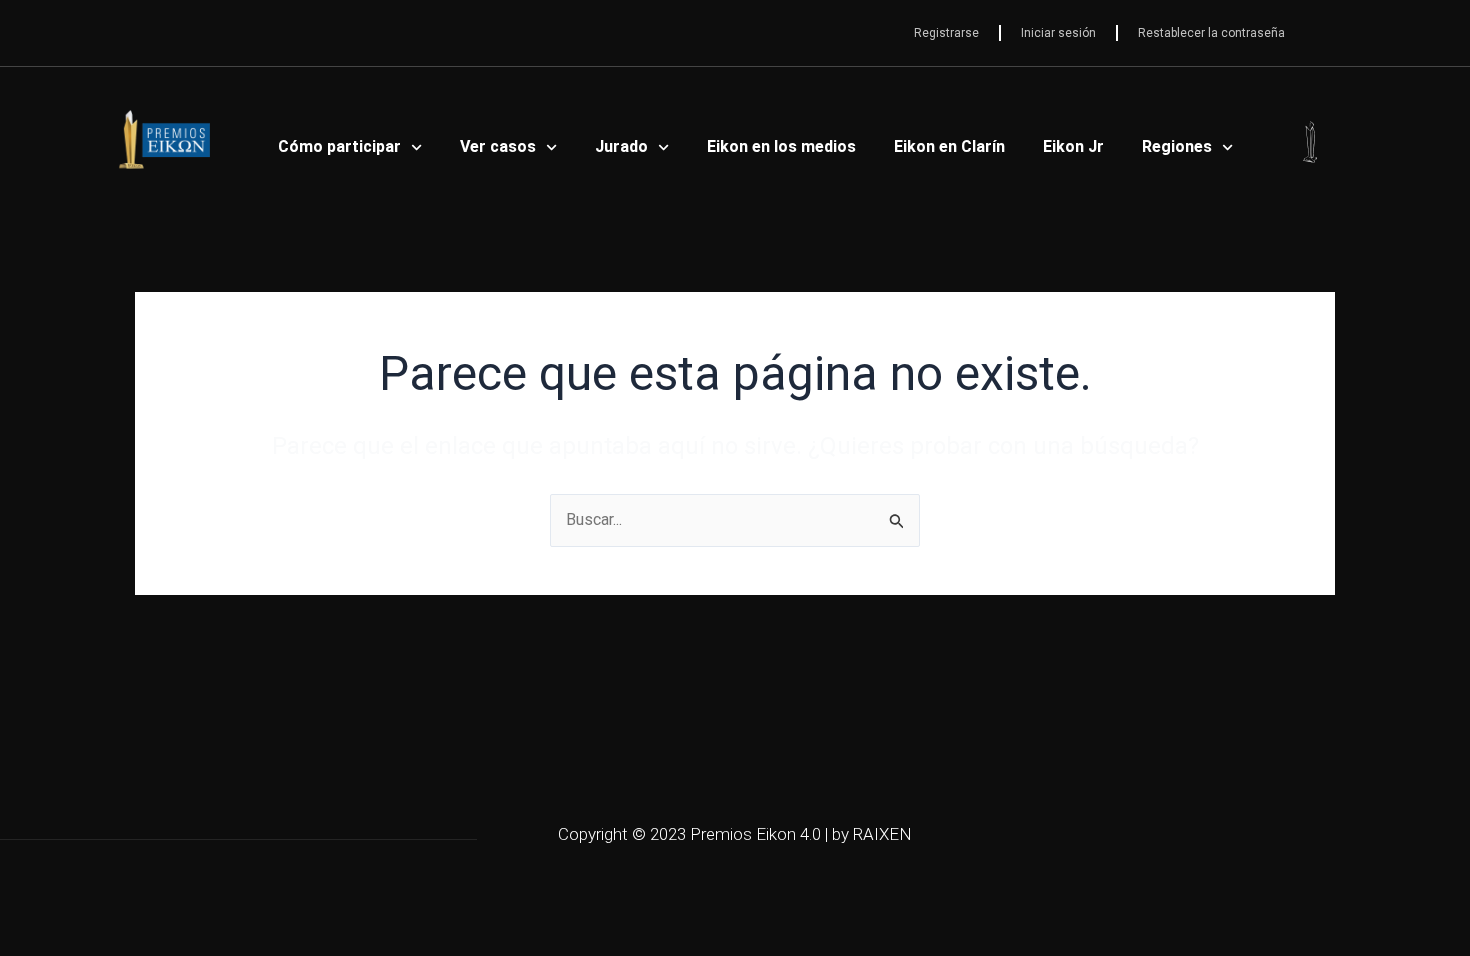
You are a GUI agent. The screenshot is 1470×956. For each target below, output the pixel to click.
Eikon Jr (1073, 146)
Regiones (1177, 146)
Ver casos (498, 146)
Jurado (621, 146)
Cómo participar (339, 146)
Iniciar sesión (1058, 33)
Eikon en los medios (781, 146)
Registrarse (946, 33)
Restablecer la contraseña (1211, 33)
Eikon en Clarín (949, 146)
